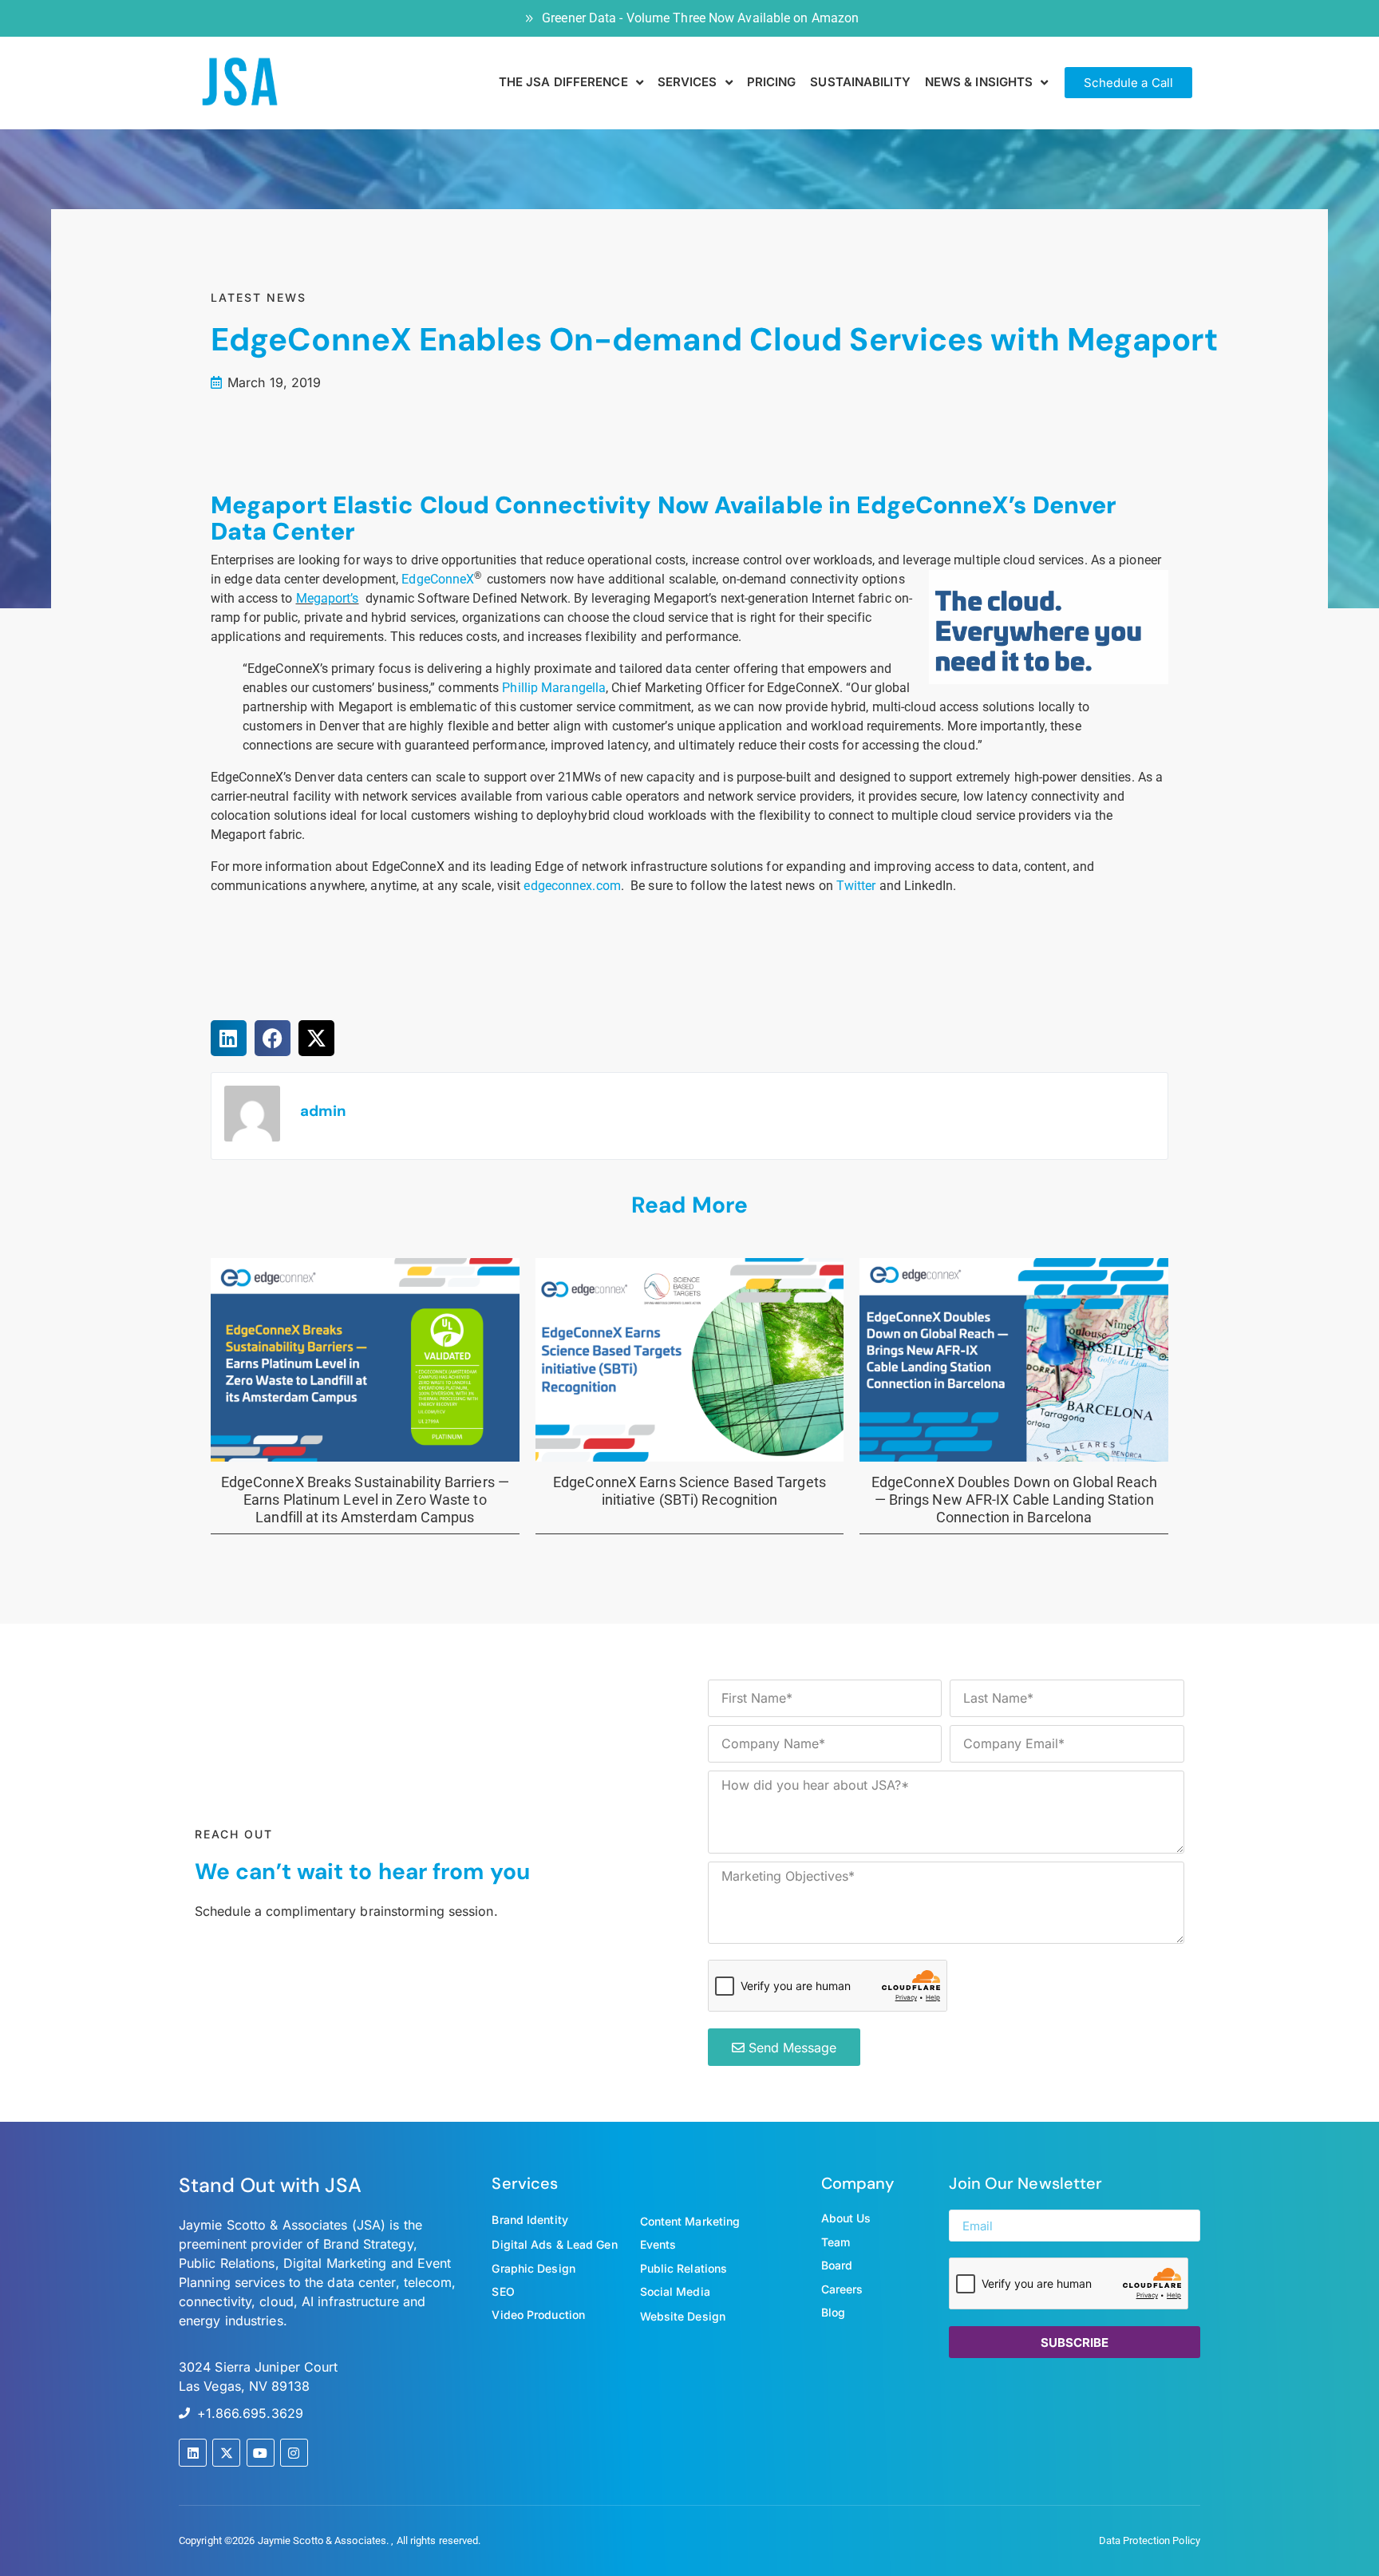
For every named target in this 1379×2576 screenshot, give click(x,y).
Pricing (772, 82)
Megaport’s (328, 598)
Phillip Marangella (554, 688)
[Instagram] (294, 2453)
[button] (229, 1038)
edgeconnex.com (572, 886)
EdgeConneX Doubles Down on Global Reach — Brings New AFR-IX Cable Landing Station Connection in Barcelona (1014, 1499)
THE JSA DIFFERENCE (563, 82)
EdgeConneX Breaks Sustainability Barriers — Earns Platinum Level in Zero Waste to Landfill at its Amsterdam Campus (365, 1499)
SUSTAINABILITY (860, 82)
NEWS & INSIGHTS (979, 82)
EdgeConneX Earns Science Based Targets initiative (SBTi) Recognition (689, 1491)
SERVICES (688, 82)
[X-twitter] (226, 2453)
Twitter (856, 886)
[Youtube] (261, 2453)
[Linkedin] (193, 2453)
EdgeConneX (438, 579)
